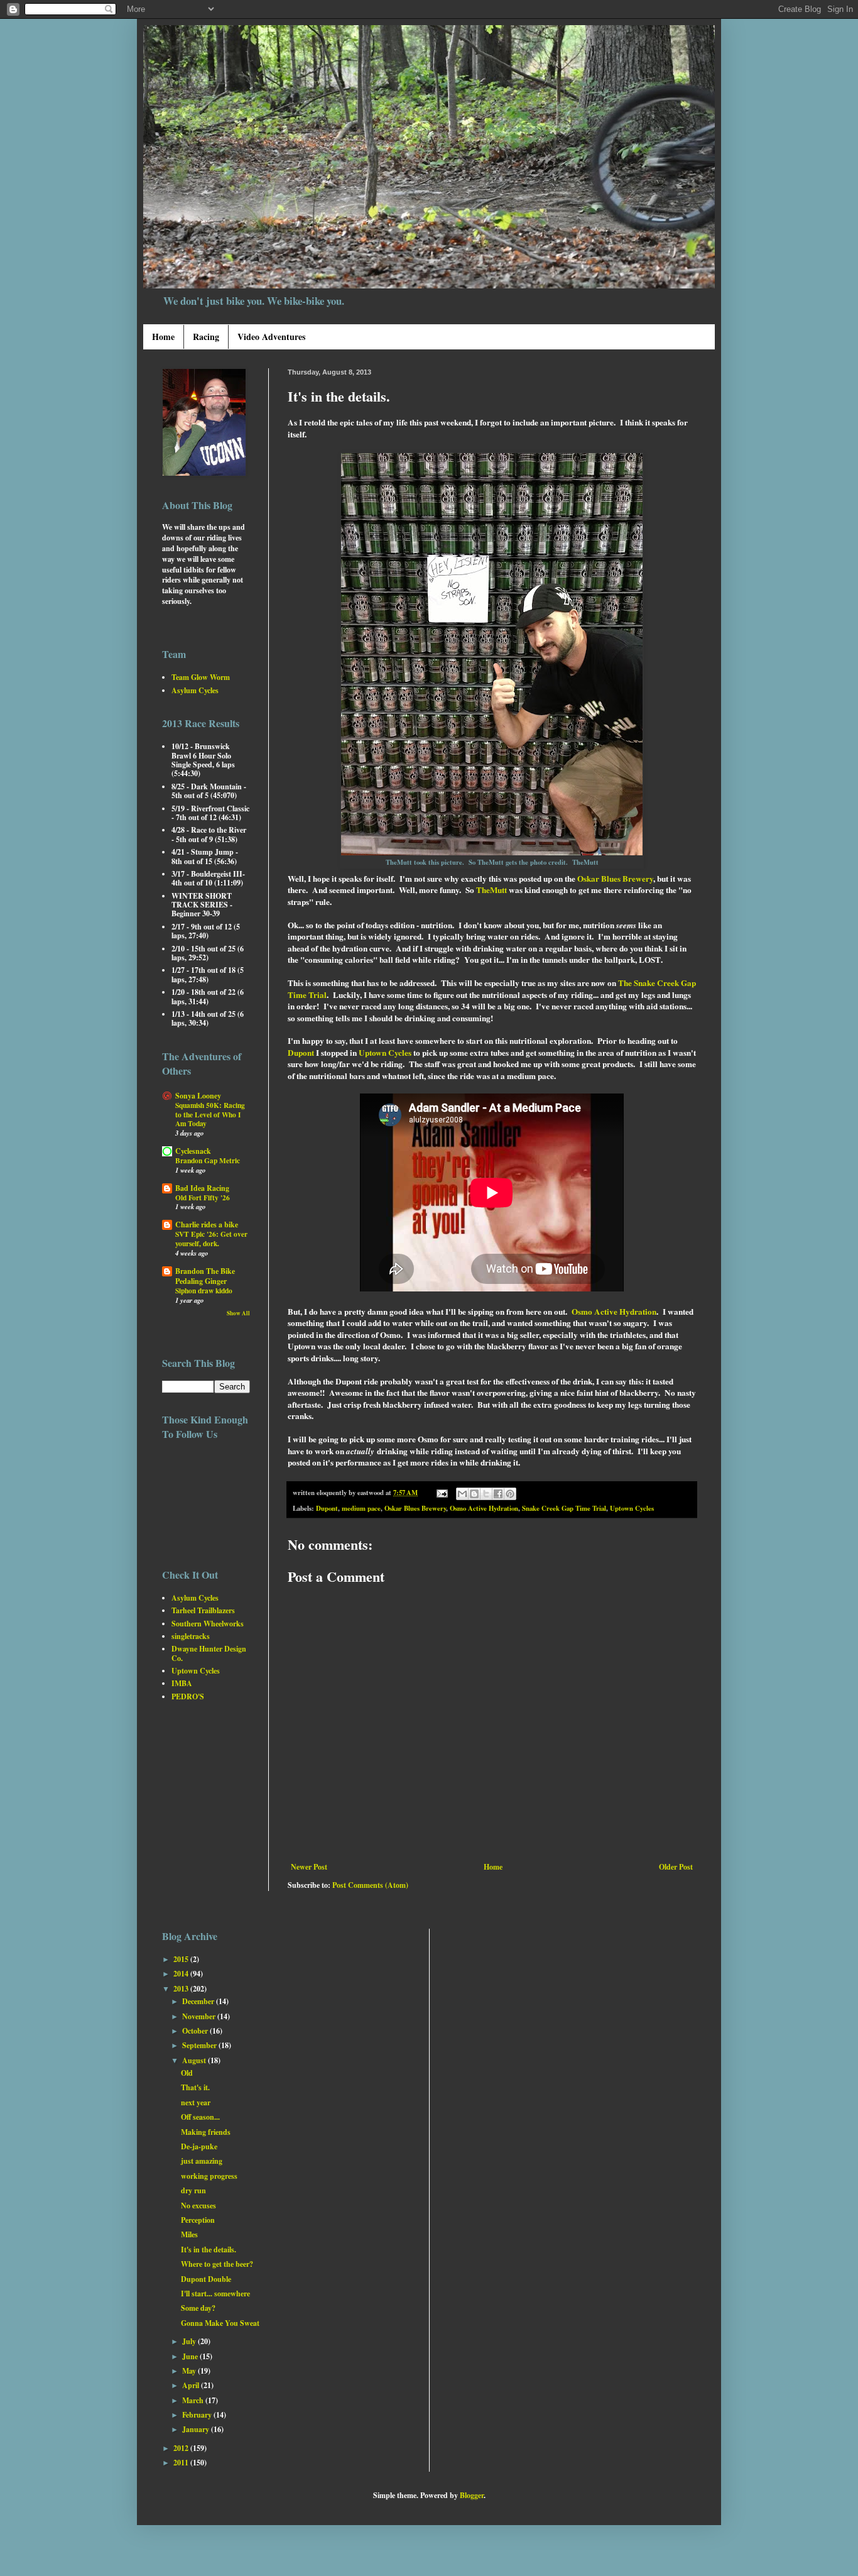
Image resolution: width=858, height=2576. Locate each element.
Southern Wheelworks (208, 1624)
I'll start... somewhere (215, 2294)
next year (196, 2102)
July (190, 2341)
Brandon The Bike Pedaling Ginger (205, 1276)
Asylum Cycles (195, 690)
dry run (193, 2190)
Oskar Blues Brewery (615, 879)
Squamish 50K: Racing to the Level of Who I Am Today (210, 1115)
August (195, 2060)
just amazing (202, 2161)
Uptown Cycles (385, 1053)
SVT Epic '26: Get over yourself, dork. (211, 1239)
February (198, 2415)
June (191, 2356)
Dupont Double (206, 2279)
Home (163, 337)
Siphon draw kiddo (204, 1291)
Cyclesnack (193, 1151)
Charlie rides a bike (207, 1225)
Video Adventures (271, 337)
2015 (182, 1959)
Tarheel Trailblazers (203, 1610)
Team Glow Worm (201, 677)
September (200, 2045)
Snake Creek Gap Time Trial (564, 1508)
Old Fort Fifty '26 (203, 1198)
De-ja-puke (199, 2146)
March (194, 2400)
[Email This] (462, 1494)
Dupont (301, 1053)
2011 (182, 2463)
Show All (238, 1313)
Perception (198, 2220)
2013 (182, 1989)
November (200, 2016)
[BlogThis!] (474, 1494)
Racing (206, 337)
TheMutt (491, 890)
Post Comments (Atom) (370, 1885)
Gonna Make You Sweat (220, 2323)
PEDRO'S (188, 1696)
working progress (209, 2176)
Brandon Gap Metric (208, 1160)
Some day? (198, 2308)
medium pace (361, 1508)
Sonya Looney (198, 1096)
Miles (189, 2234)
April (192, 2385)
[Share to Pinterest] (510, 1494)
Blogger (472, 2495)
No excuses (198, 2206)
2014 (182, 1974)
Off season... (200, 2117)
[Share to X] (486, 1494)
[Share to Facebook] (498, 1494)
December (199, 2001)
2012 (182, 2448)
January (197, 2429)
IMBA (182, 1683)
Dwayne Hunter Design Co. (209, 1653)
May (190, 2371)
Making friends (206, 2132)
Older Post (676, 1867)
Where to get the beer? (217, 2264)
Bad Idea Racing (202, 1188)
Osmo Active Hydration (614, 1312)
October (196, 2031)
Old (187, 2073)
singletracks (191, 1636)
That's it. (195, 2087)
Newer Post (309, 1867)
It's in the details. (209, 2250)
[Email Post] (442, 1493)
